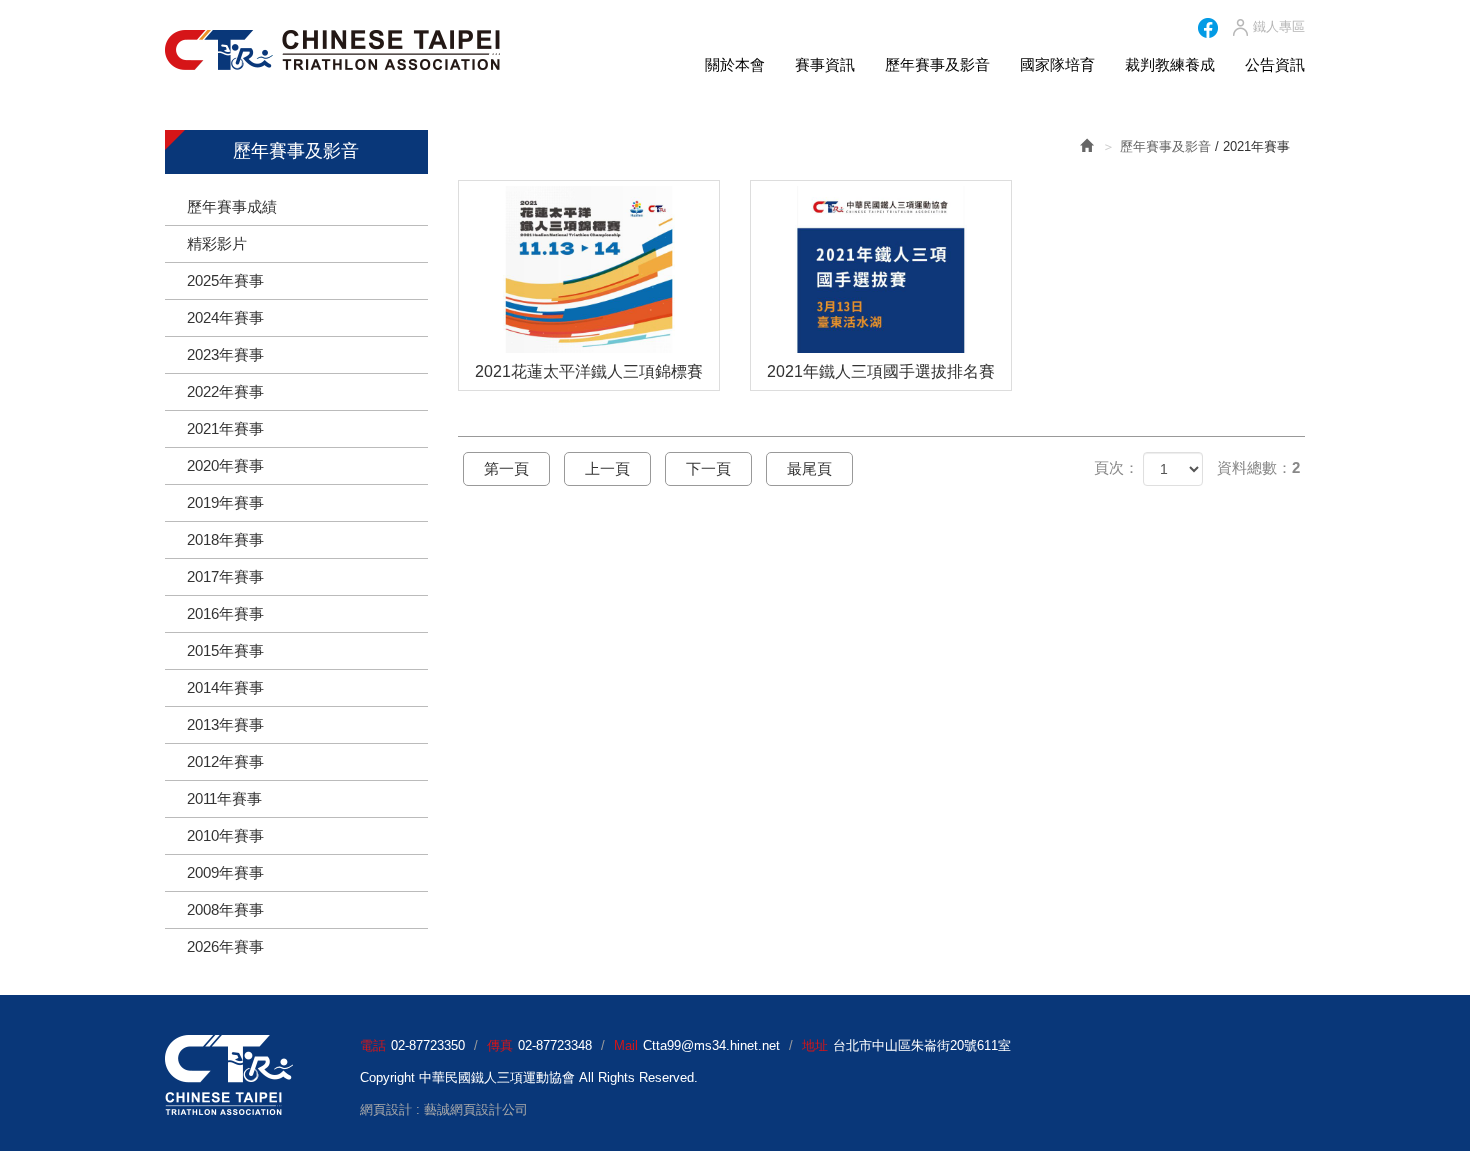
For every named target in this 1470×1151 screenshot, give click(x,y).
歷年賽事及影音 (937, 64)
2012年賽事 (225, 761)
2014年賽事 (225, 687)
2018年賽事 (225, 539)
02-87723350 (428, 1045)
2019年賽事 (225, 502)
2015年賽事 (225, 650)
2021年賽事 (225, 428)
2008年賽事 (225, 909)
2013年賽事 (225, 724)
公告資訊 (1275, 64)
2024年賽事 (225, 317)
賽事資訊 (825, 64)
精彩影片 (217, 243)
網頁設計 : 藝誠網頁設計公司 (444, 1109)
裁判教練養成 (1170, 64)
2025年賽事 (225, 280)
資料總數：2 (1258, 467)
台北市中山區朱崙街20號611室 (922, 1045)
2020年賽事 (225, 465)
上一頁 (607, 468)
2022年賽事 (225, 391)
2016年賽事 (225, 613)
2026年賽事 (225, 946)
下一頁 (708, 468)
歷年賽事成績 (232, 206)
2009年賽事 (225, 872)
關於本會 (735, 64)
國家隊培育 (1057, 64)
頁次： (1116, 467)
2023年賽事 (225, 354)
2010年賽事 (225, 835)
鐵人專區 (1279, 26)
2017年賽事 (225, 576)
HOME (332, 50)
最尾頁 (809, 468)
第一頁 (506, 468)
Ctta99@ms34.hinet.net (711, 1045)
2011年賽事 (224, 798)
